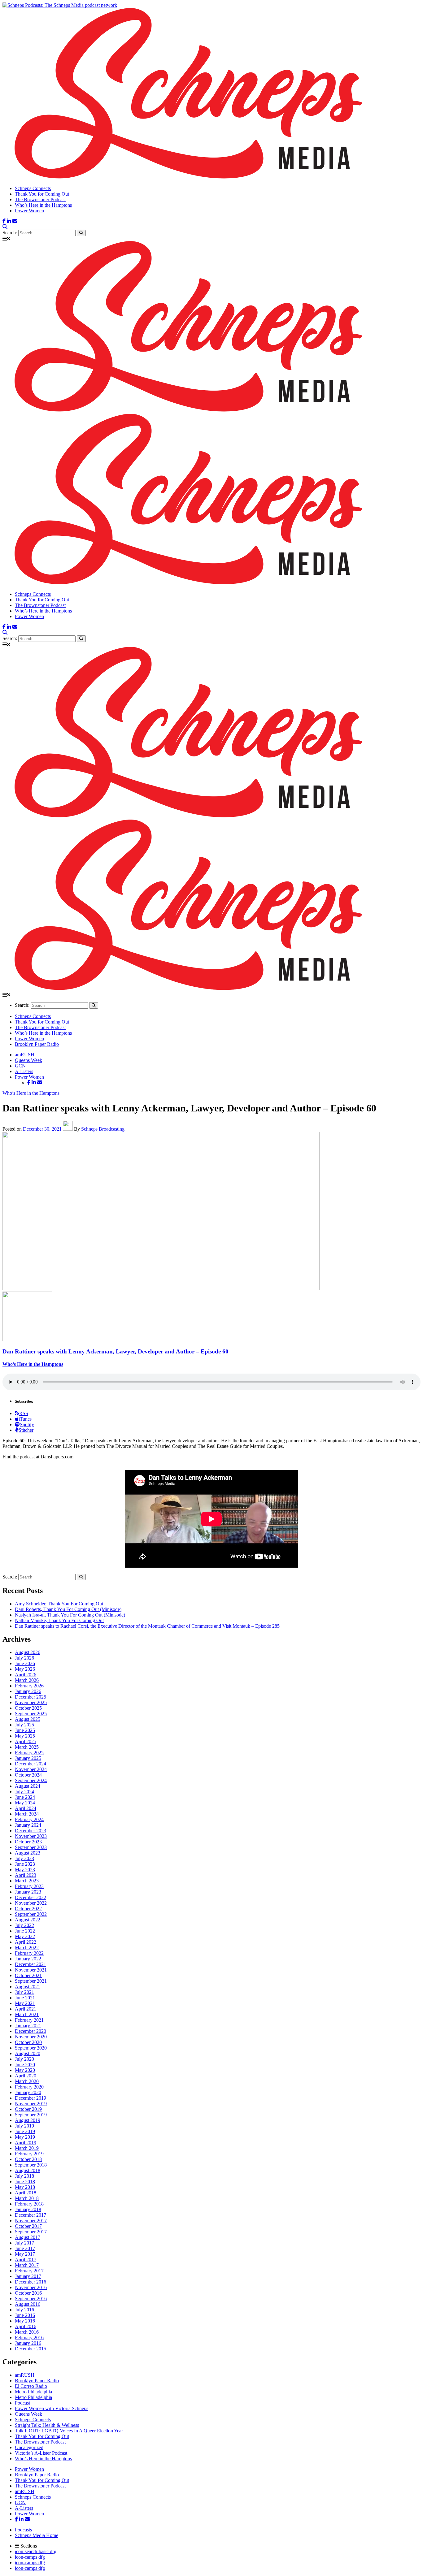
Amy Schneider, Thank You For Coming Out (59, 1604)
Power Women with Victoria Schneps (52, 2408)
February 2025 (29, 1753)
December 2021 (31, 1964)
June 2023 (25, 1864)
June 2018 (25, 2182)
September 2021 (31, 1981)
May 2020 (25, 2070)
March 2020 (27, 2081)
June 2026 (25, 1663)
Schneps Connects (33, 188)
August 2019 (28, 2120)
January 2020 (28, 2092)
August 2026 (28, 1652)
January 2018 (28, 2209)
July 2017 (24, 2243)
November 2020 (31, 2037)
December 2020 (31, 2031)
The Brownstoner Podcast (40, 199)
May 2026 (25, 1669)
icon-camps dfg (30, 2557)
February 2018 (29, 2204)
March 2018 (27, 2198)
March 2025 (27, 1747)
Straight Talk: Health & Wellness (47, 2425)
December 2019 (31, 2098)
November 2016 (31, 2287)
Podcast (22, 2403)
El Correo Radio (31, 2386)
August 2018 (28, 2170)
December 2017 (31, 2215)
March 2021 (27, 2014)
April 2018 (26, 2193)
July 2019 (24, 2126)
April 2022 (26, 1942)
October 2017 (28, 2226)
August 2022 (28, 1920)
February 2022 (29, 1953)
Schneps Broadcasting (103, 1129)
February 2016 (29, 2338)
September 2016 (31, 2299)
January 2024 (28, 1825)
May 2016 (25, 2321)
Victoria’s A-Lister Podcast (41, 2453)
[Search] (5, 227)
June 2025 (25, 1730)
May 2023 (25, 1870)
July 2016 (24, 2310)
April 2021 (26, 2009)
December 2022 (31, 1897)
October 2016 (28, 2293)
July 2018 (24, 2176)
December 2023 (31, 1831)
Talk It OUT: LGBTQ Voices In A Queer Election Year (69, 2431)
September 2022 (31, 1914)
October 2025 (28, 1708)
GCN (20, 1066)
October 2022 (28, 1909)
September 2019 (31, 2115)
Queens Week (28, 1060)
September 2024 (31, 1780)
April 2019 (26, 2143)
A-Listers (24, 1071)
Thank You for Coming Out (42, 194)
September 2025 (31, 1714)
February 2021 (29, 2020)
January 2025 (28, 1758)
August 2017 (28, 2237)
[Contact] (15, 221)
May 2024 (25, 1803)
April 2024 (26, 1808)
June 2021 (25, 1998)
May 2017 (25, 2254)
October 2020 (28, 2042)
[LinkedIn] (9, 221)
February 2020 (29, 2087)
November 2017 (31, 2221)
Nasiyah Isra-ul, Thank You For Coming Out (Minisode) (70, 1615)
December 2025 (31, 1697)
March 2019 (27, 2148)
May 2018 (25, 2187)
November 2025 (31, 1702)
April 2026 (26, 1675)
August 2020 (28, 2053)
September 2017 (31, 2232)
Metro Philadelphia (33, 2392)
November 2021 (31, 1970)
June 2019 (25, 2131)
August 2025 (28, 1719)
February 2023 (29, 1886)
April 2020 (26, 2076)
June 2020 (25, 2065)
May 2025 (25, 1736)
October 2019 (28, 2109)
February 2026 (29, 1686)
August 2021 (28, 1987)
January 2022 (28, 1959)
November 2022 (31, 1903)
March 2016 (27, 2332)
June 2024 (25, 1797)
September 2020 (31, 2048)
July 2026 (24, 1658)
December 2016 (31, 2282)
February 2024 (29, 1819)
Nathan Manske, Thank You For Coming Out (59, 1620)
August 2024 (28, 1786)
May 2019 (25, 2137)
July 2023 (24, 1858)
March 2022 (27, 1948)
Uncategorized (29, 2447)
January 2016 (28, 2343)
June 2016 (25, 2315)
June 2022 (25, 1931)
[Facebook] (4, 221)
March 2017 (27, 2265)
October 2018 (28, 2159)
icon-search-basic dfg (36, 2551)
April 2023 (26, 1875)
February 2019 (29, 2154)
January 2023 (28, 1892)
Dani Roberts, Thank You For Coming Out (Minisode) (68, 1609)
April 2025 (26, 1741)
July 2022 (24, 1925)
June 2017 (25, 2248)
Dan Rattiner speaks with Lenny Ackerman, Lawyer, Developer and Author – (116, 1351)
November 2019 (31, 2104)
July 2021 (24, 1992)
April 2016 (26, 2326)
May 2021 (25, 2003)
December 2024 (31, 1764)
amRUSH (25, 1055)
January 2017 (28, 2276)
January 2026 (28, 1691)
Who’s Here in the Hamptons (43, 205)
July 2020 (24, 2059)
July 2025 (24, 1725)
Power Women (29, 211)
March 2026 (27, 1680)
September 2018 (31, 2165)
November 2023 (31, 1836)
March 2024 (27, 1814)
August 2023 (28, 1853)
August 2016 (28, 2304)
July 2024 (24, 1792)
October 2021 (28, 1975)
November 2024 (31, 1769)
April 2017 (26, 2260)
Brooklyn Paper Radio (37, 1044)
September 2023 (31, 1847)
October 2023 (28, 1842)
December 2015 (31, 2349)
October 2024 (28, 1775)
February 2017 (29, 2271)
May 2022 (25, 1936)
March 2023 (27, 1881)
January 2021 (28, 2026)
